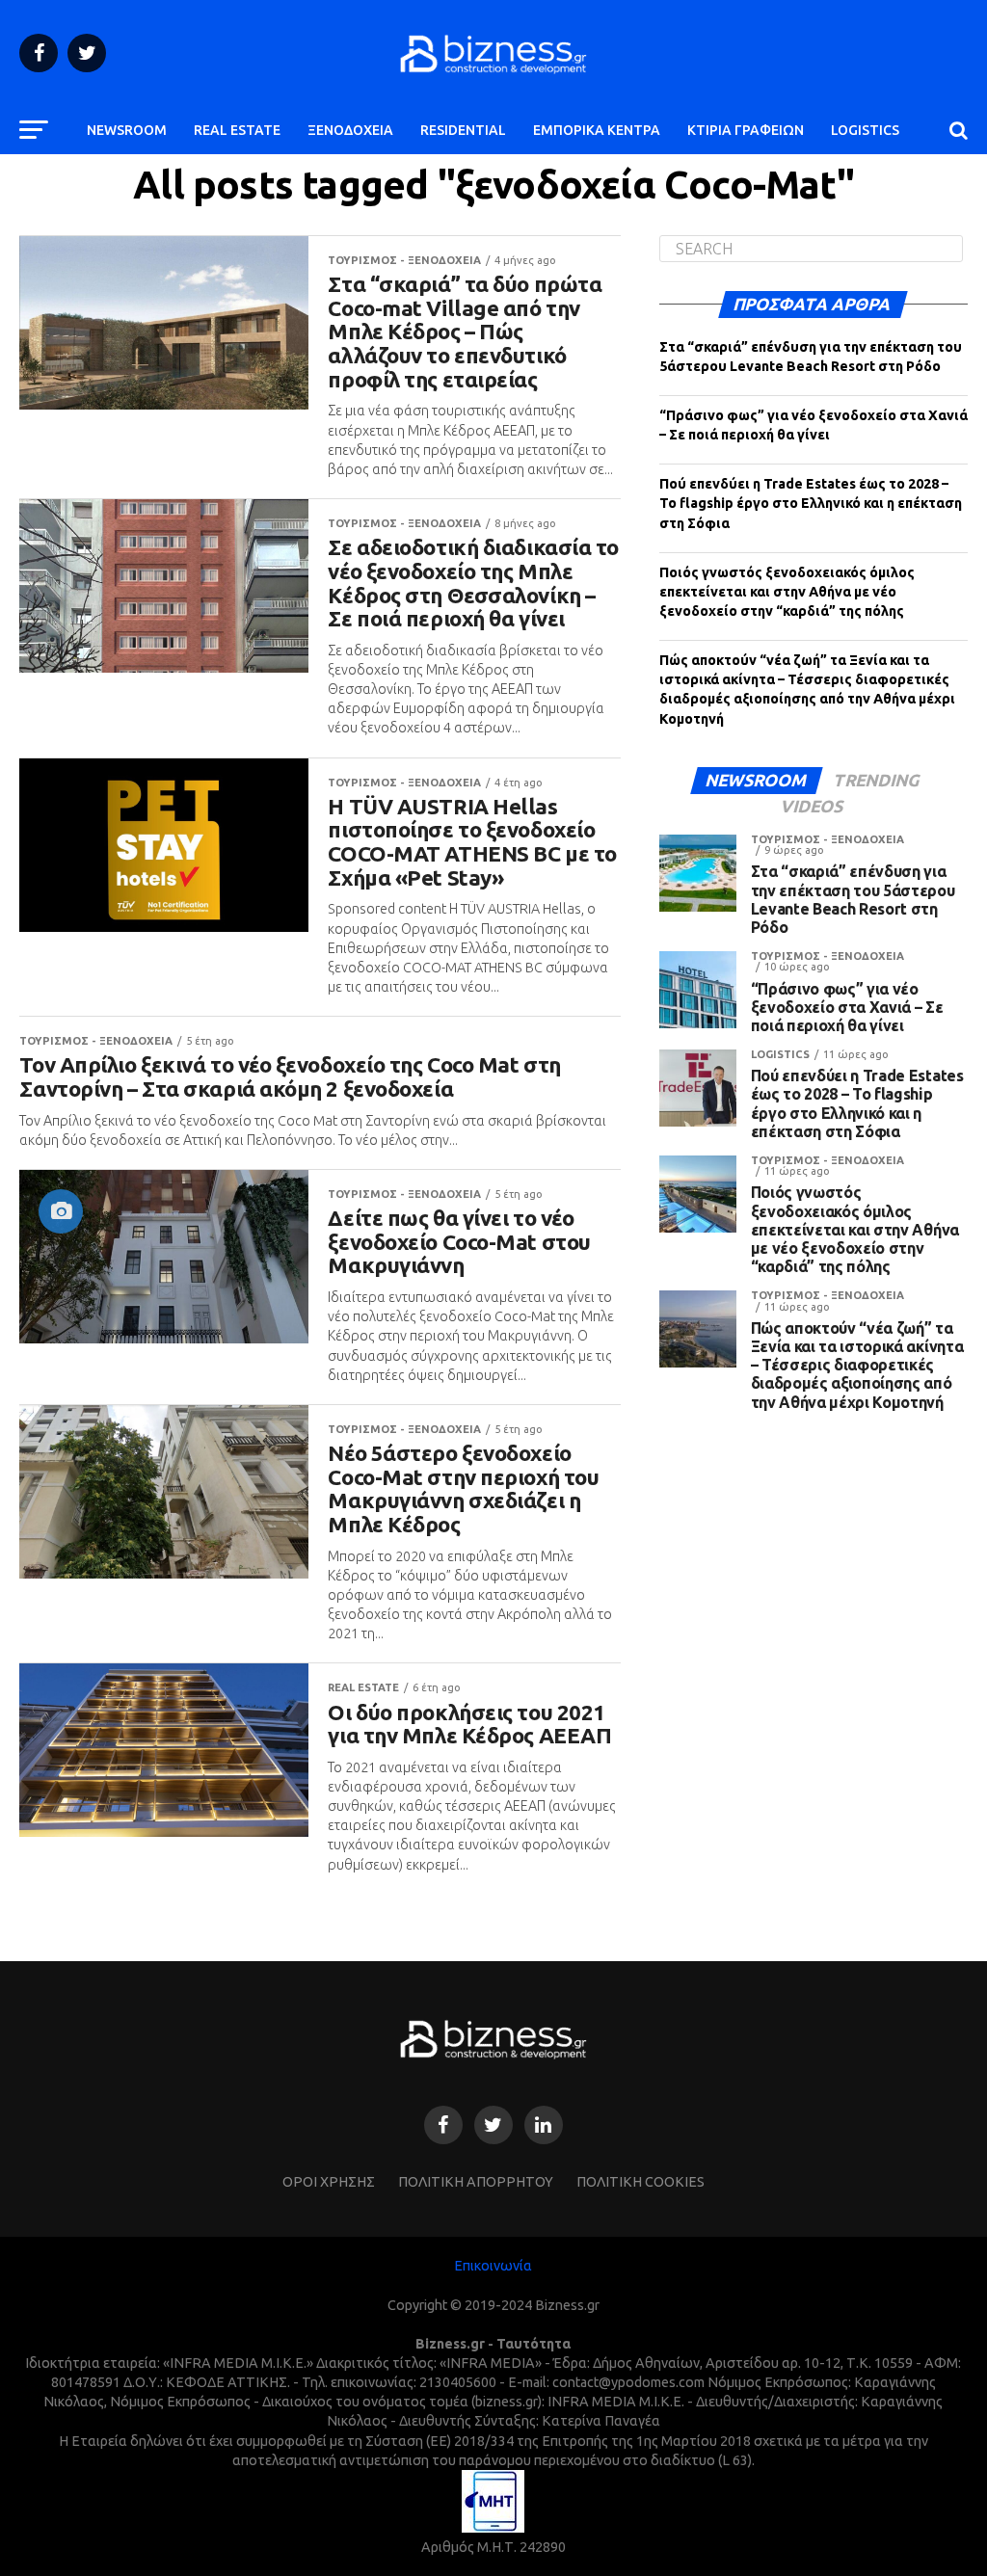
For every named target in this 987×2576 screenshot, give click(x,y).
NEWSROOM (127, 130)
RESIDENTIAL (463, 130)
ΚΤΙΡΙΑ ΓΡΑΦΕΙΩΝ (746, 130)
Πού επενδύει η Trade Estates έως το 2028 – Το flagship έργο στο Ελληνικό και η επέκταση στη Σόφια (811, 503)
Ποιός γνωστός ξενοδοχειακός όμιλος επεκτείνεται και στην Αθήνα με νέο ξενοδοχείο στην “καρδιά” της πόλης (787, 592)
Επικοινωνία (493, 2266)
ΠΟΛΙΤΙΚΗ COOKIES (640, 2182)
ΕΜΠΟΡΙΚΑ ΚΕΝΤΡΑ (597, 130)
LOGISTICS (865, 130)
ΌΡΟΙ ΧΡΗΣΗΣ (329, 2182)
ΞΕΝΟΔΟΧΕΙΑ (350, 130)
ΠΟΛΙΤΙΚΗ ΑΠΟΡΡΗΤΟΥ (476, 2182)
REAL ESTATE (237, 130)
